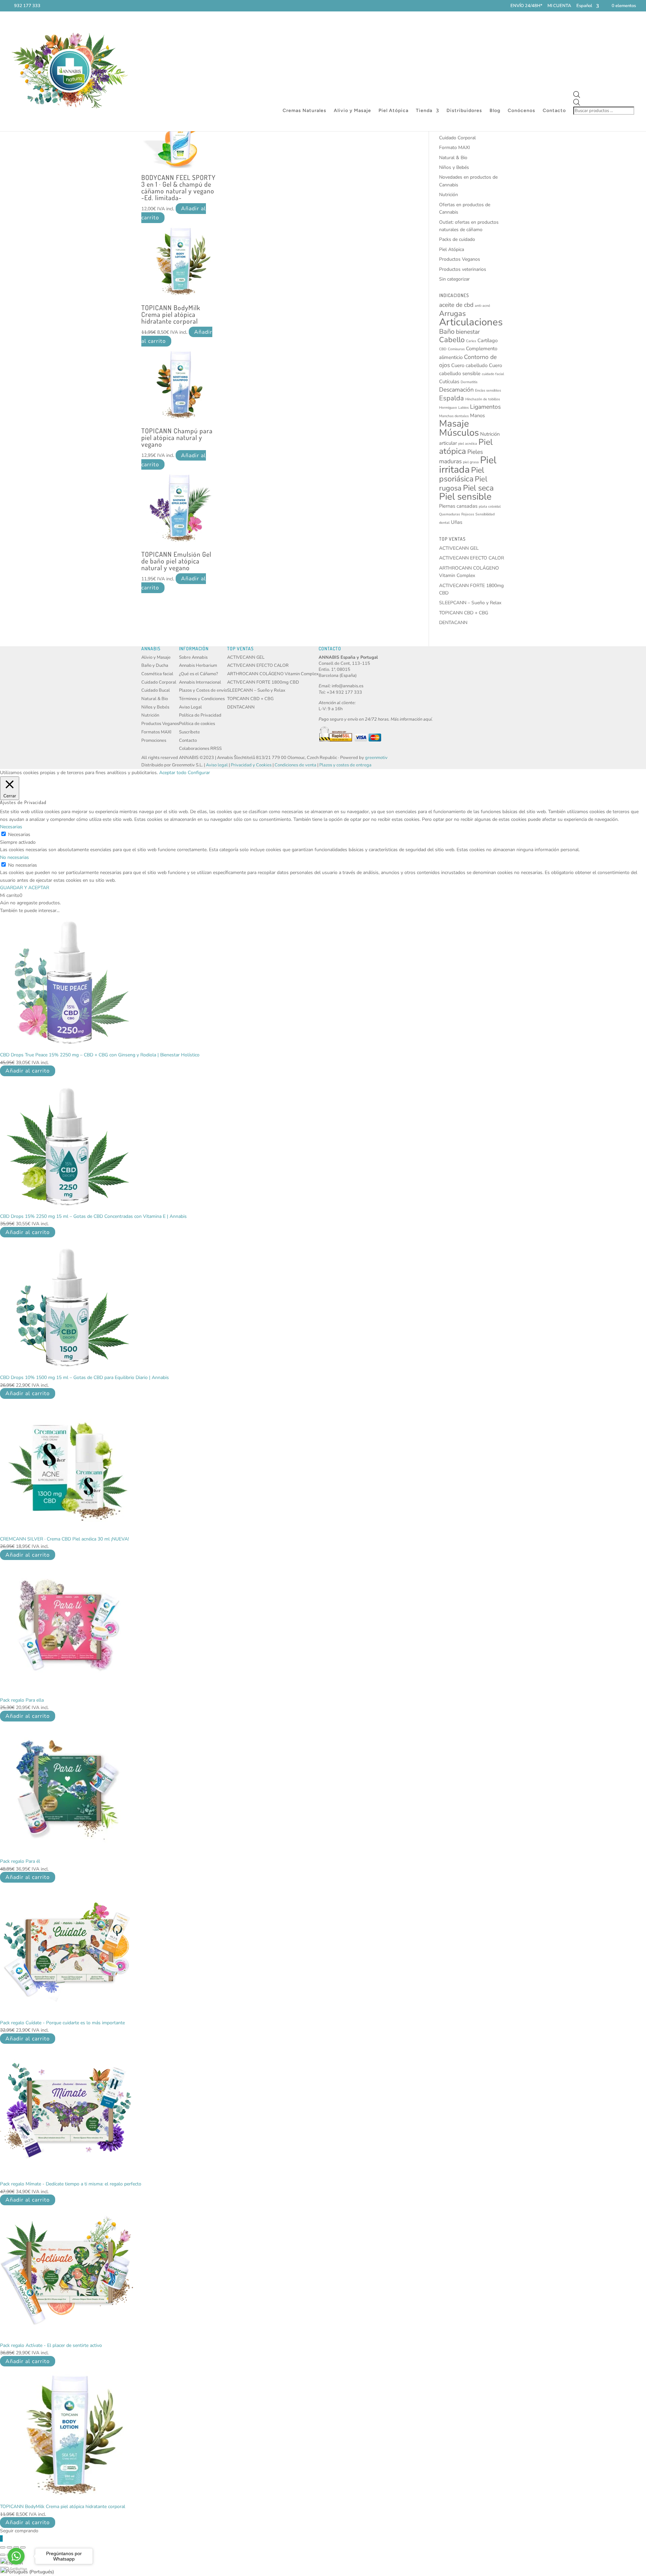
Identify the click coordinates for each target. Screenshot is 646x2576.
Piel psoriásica (462, 474)
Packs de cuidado (457, 239)
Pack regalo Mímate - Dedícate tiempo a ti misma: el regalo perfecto (71, 2184)
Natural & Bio (453, 158)
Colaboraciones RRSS (200, 749)
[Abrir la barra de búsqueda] (604, 95)
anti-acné (482, 306)
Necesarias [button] (11, 827)
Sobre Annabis (193, 657)
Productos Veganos (460, 259)
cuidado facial (493, 374)
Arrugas (452, 314)
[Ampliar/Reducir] (3, 2547)
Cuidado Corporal (457, 138)
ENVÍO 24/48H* (526, 6)
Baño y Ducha (155, 665)
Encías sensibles (488, 390)
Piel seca (478, 488)
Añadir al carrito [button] (28, 1071)
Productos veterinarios (463, 269)
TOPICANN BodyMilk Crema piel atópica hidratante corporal (63, 2507)
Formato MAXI (455, 148)
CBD (443, 349)
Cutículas (449, 382)
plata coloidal (490, 506)
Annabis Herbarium (198, 665)
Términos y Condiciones (202, 699)
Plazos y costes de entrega (345, 765)
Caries (471, 341)
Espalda (452, 398)
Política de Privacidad (200, 715)
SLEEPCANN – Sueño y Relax (470, 603)
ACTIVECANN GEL (459, 548)
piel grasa (471, 462)
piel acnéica (468, 444)
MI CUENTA (559, 6)
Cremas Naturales (304, 111)
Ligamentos (485, 407)
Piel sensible (465, 497)
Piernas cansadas (458, 506)
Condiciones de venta (295, 765)
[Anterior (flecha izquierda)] (3, 2555)
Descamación (456, 390)
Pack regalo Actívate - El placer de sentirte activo (51, 2345)
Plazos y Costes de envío (203, 690)
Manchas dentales (454, 416)
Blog (495, 111)
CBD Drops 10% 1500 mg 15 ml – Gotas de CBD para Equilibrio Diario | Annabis (84, 1377)
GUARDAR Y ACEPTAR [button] (25, 888)
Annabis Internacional (200, 682)
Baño (447, 332)
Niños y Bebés (454, 167)
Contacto (554, 111)
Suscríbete (189, 732)
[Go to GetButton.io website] (16, 2569)
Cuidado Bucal (156, 690)
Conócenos (522, 111)
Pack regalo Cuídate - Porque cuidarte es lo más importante (62, 2023)
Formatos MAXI (156, 732)
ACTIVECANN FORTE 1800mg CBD (263, 682)
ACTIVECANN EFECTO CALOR (472, 558)
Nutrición (448, 195)
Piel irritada (468, 465)
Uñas (457, 522)
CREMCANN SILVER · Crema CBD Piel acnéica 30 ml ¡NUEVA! (64, 1539)
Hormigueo (448, 408)
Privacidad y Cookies (251, 765)
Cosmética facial (157, 674)
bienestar (468, 332)
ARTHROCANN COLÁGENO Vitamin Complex (273, 674)
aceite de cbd (456, 305)
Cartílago (488, 340)
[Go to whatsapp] (16, 2556)
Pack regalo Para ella (22, 1700)
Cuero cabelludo (469, 365)
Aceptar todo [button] (173, 773)
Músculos (459, 433)
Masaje (454, 424)
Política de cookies (197, 724)
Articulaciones (471, 322)
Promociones (154, 740)
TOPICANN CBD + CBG (464, 613)
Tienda (424, 111)
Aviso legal (217, 765)
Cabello (452, 340)
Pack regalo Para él (20, 1861)
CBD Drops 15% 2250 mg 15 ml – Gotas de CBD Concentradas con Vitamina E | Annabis (93, 1216)
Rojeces (468, 514)
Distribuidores (464, 111)
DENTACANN (453, 623)
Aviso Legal (190, 707)
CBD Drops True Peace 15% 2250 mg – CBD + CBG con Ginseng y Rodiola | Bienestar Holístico (100, 1055)
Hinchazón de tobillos (483, 399)
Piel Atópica (393, 111)
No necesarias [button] (14, 857)
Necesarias (19, 835)
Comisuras (456, 349)
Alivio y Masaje (352, 111)
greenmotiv (376, 758)
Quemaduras (450, 514)
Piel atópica (466, 447)
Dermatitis (469, 382)
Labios (463, 408)
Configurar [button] (199, 773)
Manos (477, 415)
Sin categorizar (454, 279)
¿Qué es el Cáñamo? (199, 674)
